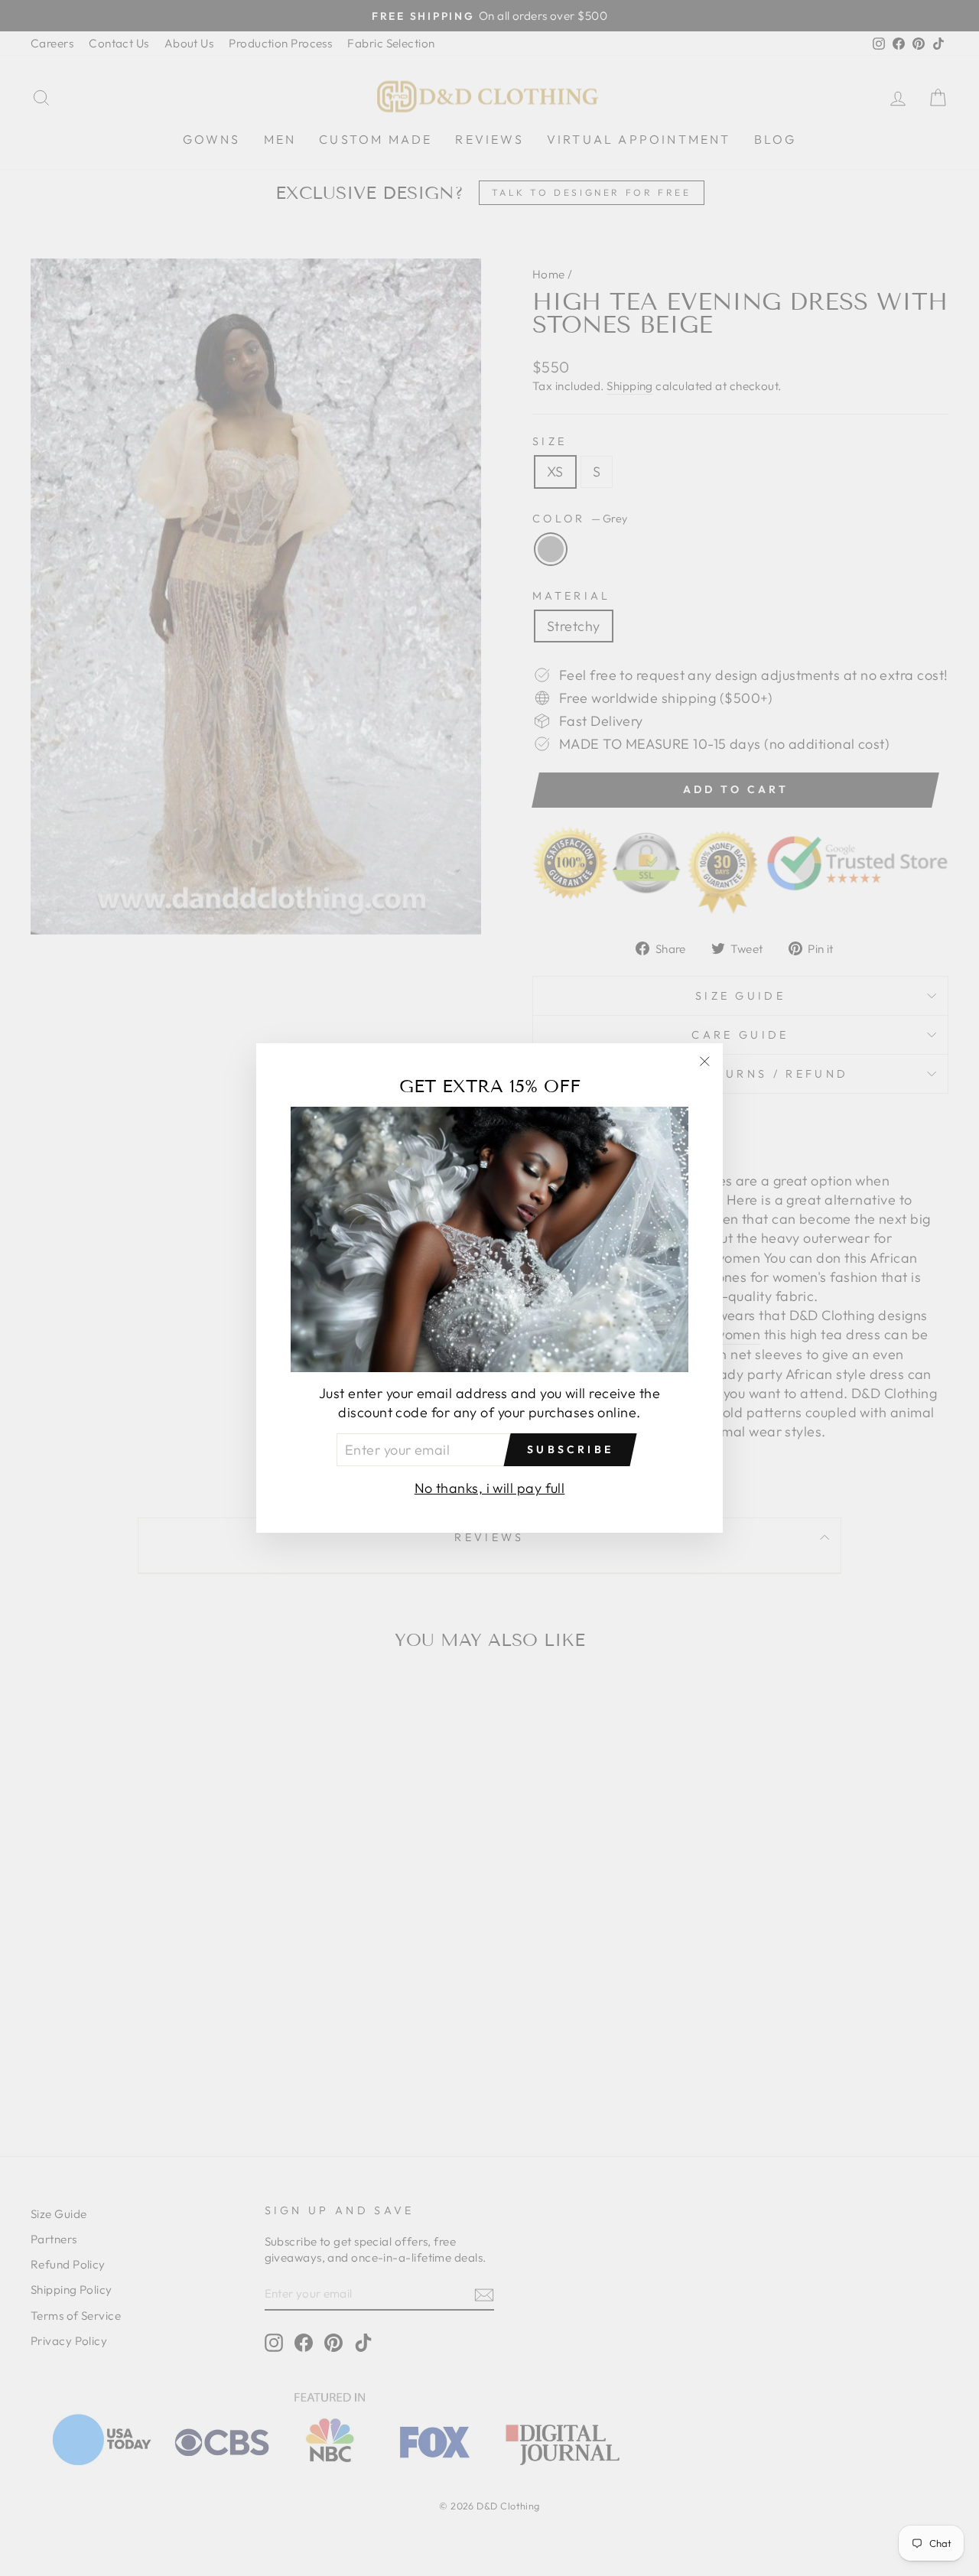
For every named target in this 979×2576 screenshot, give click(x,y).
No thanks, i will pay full (490, 1488)
